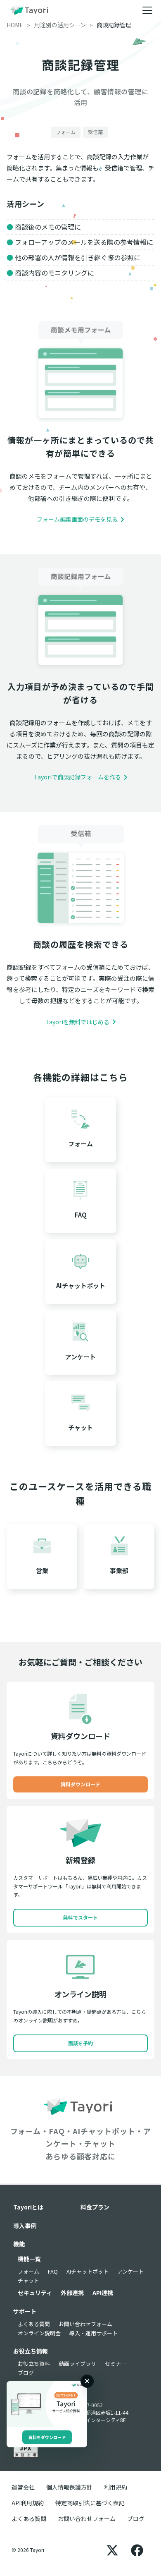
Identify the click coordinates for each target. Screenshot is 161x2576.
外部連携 (72, 2293)
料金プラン (95, 2207)
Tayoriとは (28, 2207)
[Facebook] (137, 2550)
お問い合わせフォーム (85, 2324)
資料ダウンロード (80, 1784)
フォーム (28, 2271)
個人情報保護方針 (69, 2487)
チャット (28, 2280)
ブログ (26, 2373)
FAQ (53, 2271)
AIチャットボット (88, 2271)
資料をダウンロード (47, 2437)
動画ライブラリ (77, 2364)
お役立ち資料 (34, 2364)
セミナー (116, 2364)
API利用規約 (28, 2503)
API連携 (103, 2293)
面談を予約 (80, 2043)
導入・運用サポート (94, 2333)
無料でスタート (80, 1917)
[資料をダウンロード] (47, 2404)
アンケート (130, 2271)
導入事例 (25, 2226)
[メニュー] (147, 10)
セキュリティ (35, 2293)
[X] (112, 2550)
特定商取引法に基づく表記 (90, 2503)
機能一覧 (29, 2259)
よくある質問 (34, 2324)
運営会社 (23, 2487)
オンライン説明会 (39, 2333)
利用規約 (116, 2487)
